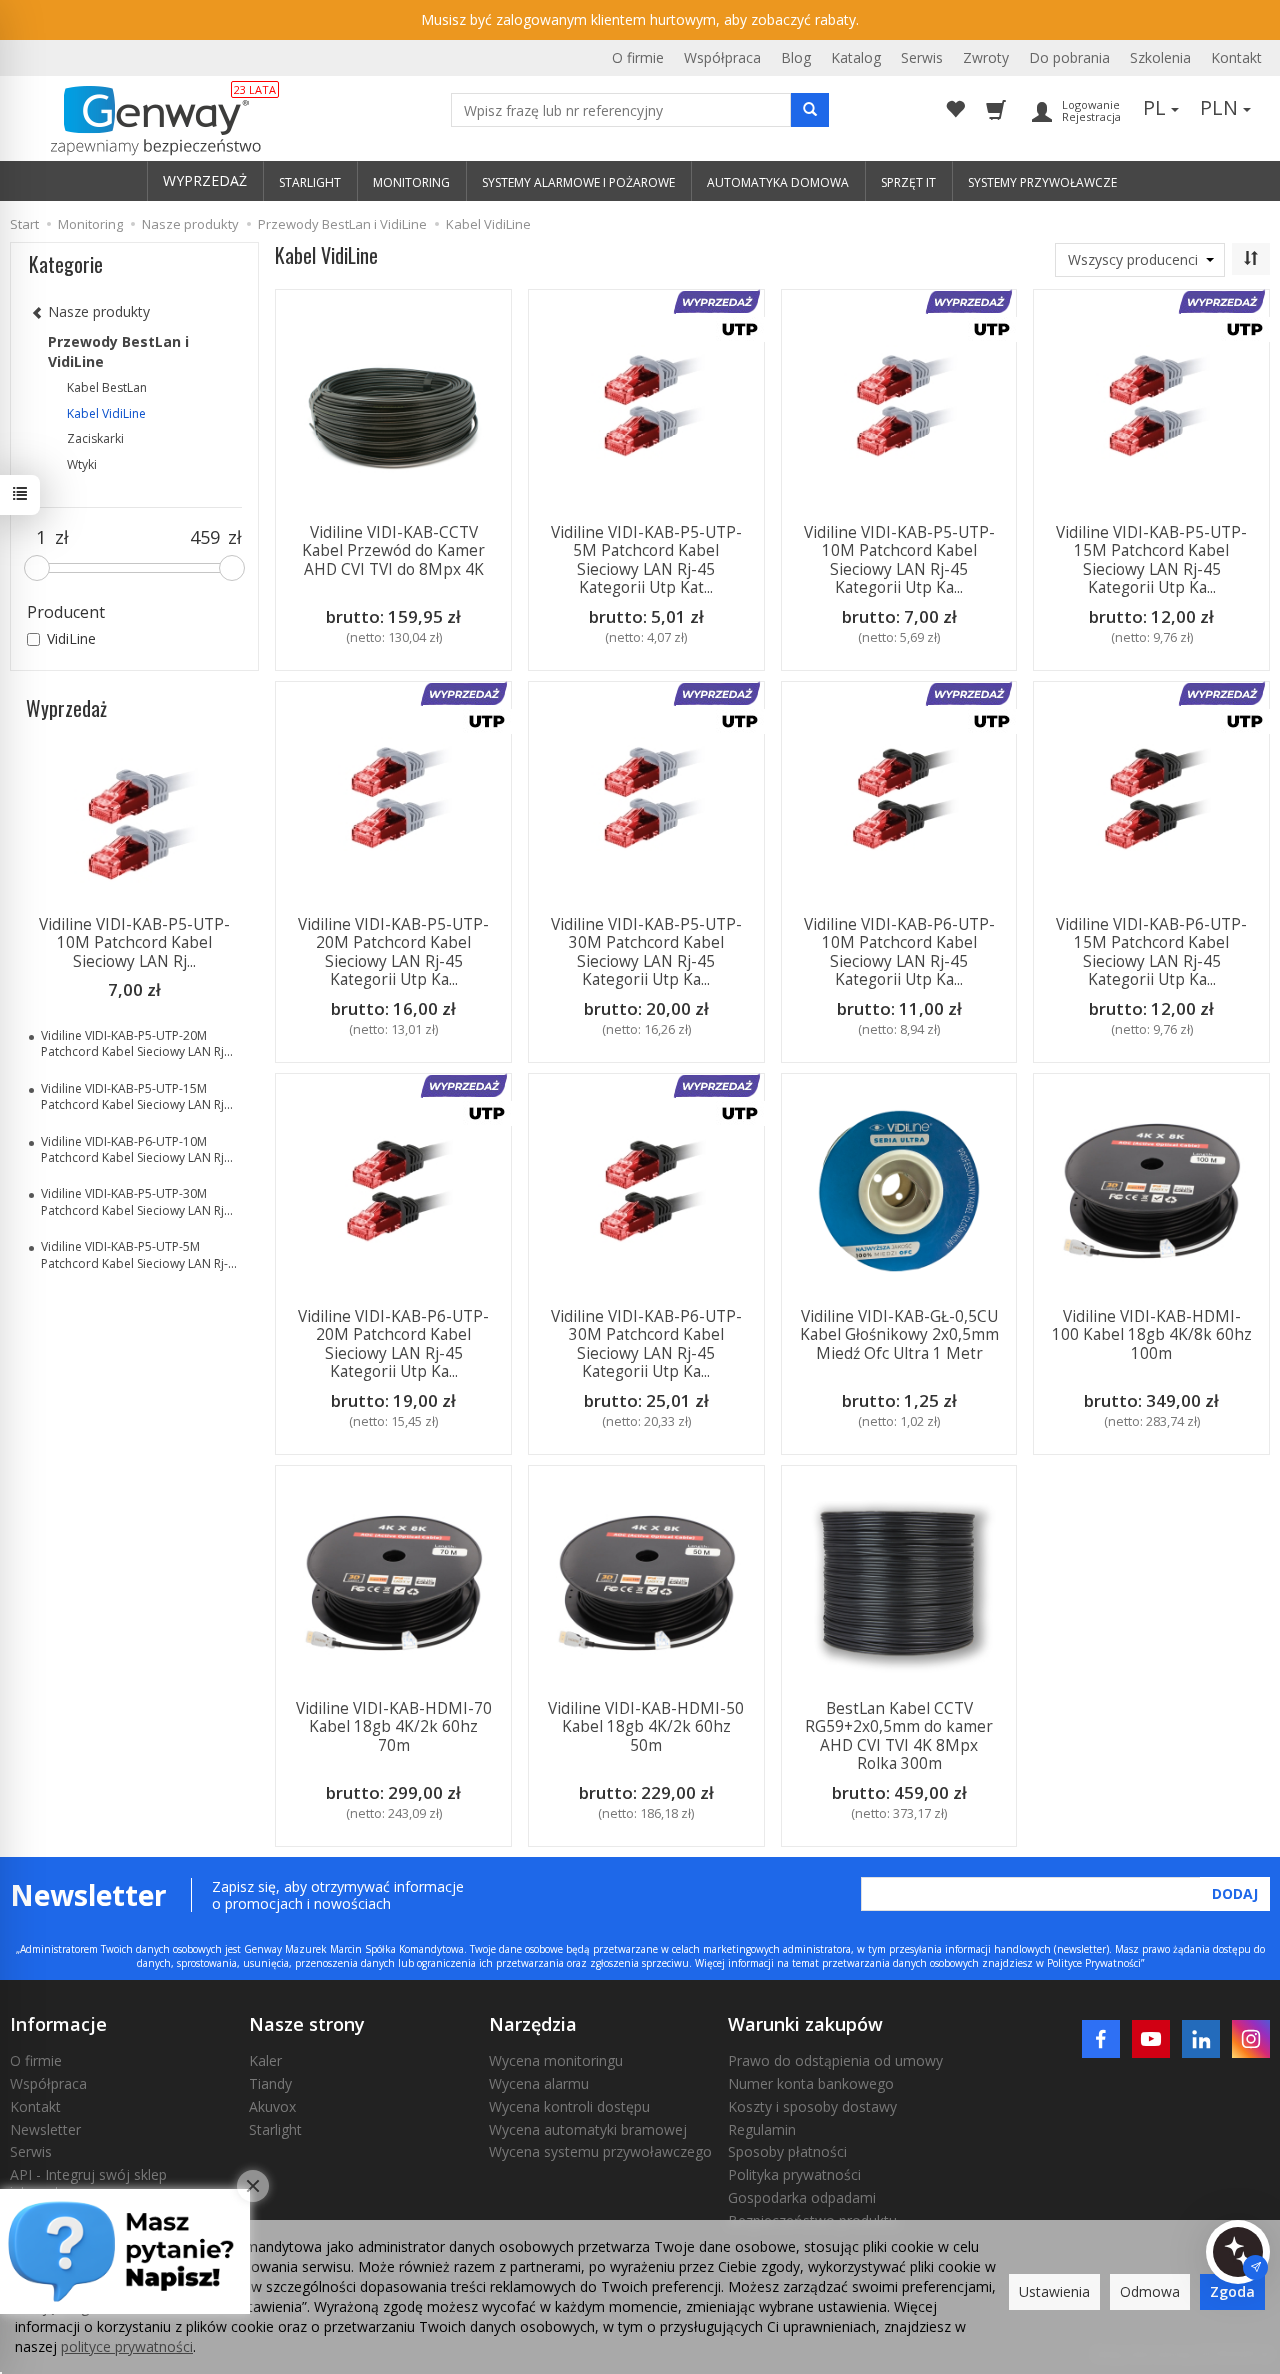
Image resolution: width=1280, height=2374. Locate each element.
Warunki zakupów (805, 2024)
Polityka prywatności (794, 2174)
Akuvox (272, 2106)
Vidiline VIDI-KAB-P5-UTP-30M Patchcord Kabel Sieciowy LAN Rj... (137, 1201)
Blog (796, 57)
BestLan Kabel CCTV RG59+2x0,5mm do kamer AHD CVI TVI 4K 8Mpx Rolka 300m (899, 1736)
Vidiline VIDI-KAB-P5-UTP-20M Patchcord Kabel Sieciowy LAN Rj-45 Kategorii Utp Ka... (393, 952)
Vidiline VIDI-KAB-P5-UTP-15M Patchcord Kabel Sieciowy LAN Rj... (137, 1096)
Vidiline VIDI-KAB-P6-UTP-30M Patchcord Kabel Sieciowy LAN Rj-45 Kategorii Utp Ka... (646, 1344)
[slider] (37, 568)
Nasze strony (307, 2024)
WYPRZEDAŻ (205, 180)
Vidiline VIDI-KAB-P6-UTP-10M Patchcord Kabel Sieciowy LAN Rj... (137, 1149)
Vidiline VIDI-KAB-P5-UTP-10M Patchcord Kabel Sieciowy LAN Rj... (134, 943)
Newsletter (45, 2129)
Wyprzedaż (66, 708)
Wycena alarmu (539, 2083)
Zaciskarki (95, 438)
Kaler (265, 2060)
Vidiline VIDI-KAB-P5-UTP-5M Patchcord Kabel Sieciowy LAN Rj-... (139, 1254)
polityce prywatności (127, 2346)
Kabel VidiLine (106, 413)
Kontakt (1236, 57)
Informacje (58, 2024)
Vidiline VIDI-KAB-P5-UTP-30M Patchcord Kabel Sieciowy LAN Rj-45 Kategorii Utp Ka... (646, 952)
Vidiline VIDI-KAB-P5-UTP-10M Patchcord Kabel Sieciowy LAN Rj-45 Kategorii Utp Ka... (899, 560)
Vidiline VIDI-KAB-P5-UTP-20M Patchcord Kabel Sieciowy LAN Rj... (137, 1043)
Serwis (922, 57)
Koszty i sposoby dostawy (812, 2106)
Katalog (856, 57)
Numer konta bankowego (811, 2083)
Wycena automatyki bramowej (588, 2129)
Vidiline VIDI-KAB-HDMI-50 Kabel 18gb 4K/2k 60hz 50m (646, 1727)
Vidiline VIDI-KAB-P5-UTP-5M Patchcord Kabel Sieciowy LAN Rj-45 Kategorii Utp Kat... (646, 560)
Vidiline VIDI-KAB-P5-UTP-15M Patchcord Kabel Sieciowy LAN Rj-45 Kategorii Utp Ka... (1151, 560)
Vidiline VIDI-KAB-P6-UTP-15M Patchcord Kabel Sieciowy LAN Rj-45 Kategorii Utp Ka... (1151, 952)
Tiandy (270, 2083)
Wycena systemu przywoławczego (600, 2151)
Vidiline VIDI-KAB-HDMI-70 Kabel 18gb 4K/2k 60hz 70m (394, 1727)
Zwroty (986, 57)
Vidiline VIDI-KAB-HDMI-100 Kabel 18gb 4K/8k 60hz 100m (1152, 1335)
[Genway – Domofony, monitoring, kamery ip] (145, 121)
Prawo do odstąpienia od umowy (835, 2060)
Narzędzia (533, 2024)
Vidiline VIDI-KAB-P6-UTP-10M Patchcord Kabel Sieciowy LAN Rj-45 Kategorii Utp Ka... (899, 952)
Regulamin (762, 2129)
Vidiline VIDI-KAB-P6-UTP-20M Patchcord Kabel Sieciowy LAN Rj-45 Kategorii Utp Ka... (393, 1344)
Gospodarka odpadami (802, 2197)
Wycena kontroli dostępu (569, 2106)
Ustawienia (1054, 2291)
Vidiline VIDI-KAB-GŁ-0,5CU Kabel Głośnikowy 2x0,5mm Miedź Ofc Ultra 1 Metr (899, 1335)
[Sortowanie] (1251, 259)
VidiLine (71, 638)
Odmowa (1150, 2291)
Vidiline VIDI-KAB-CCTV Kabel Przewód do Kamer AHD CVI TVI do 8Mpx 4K (393, 551)
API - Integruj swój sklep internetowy (88, 2183)
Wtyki (82, 464)
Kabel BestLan (107, 387)
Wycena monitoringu (556, 2060)
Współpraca (722, 57)
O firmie (638, 57)
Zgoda (1232, 2291)
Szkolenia (1160, 57)
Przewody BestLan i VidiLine (118, 351)
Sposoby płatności (787, 2151)
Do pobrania (1069, 57)
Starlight (275, 2129)
